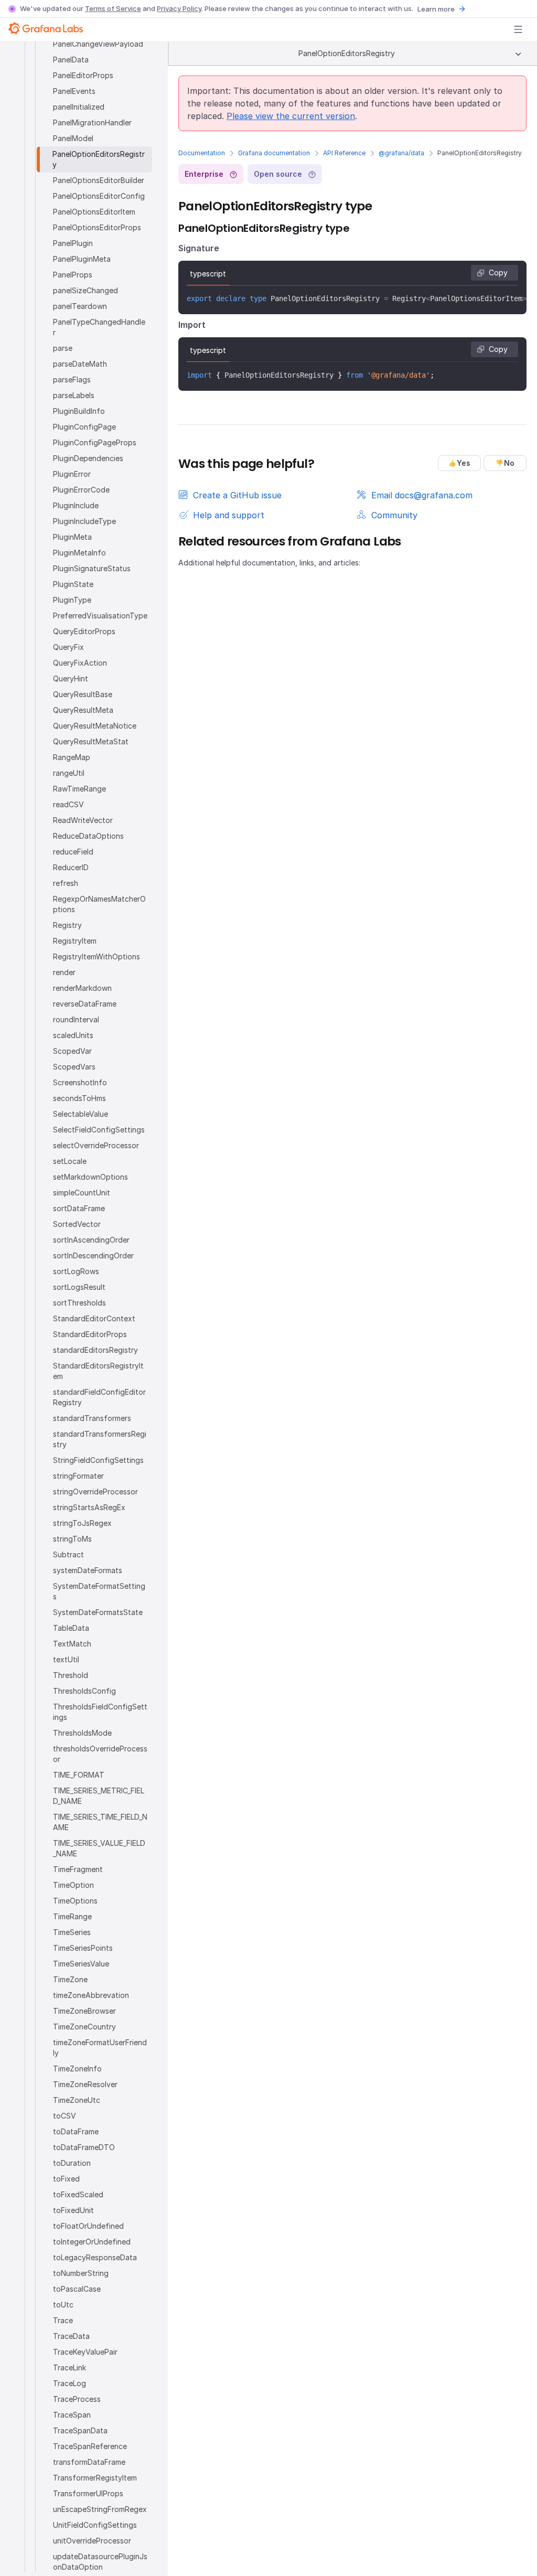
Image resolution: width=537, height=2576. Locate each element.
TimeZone (70, 1979)
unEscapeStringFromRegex (100, 2509)
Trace (63, 2320)
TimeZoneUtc (77, 2100)
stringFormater (78, 1476)
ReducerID (71, 867)
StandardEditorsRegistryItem (98, 1371)
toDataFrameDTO (84, 2147)
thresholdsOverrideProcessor (100, 1754)
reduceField (73, 852)
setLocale (70, 1161)
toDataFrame (76, 2131)
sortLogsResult (79, 1287)
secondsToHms (79, 1098)
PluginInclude (76, 505)
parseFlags (72, 380)
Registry (67, 925)
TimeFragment (78, 1869)
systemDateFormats (88, 1570)
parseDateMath (80, 364)
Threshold (71, 1675)
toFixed (66, 2179)
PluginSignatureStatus (92, 568)
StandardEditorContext (94, 1318)
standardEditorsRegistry (95, 1350)
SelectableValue (80, 1114)
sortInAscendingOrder (91, 1240)
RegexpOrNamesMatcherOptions (99, 904)
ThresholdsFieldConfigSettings (100, 1712)
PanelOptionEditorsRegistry (99, 159)
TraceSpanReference (90, 2446)
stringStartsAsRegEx (89, 1507)
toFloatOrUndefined (88, 2226)
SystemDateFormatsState (98, 1612)
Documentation (202, 153)
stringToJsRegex (82, 1523)
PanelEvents (74, 91)
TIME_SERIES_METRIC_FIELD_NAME (99, 1796)
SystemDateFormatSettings (99, 1591)
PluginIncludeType (84, 521)
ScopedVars (74, 1067)
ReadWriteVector (83, 820)
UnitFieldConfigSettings (95, 2525)
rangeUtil (69, 773)
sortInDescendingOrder (93, 1255)
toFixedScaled (78, 2194)
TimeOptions (75, 1901)
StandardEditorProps (90, 1334)
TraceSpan (72, 2415)
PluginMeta (72, 537)
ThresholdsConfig (84, 1691)
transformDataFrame (89, 2462)
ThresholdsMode (82, 1733)
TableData (71, 1628)
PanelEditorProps (83, 75)
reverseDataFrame (85, 1004)
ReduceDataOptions (88, 836)
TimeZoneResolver (85, 2084)
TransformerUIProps (88, 2493)
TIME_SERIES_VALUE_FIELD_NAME (99, 1848)
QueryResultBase (83, 694)
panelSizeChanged (85, 290)
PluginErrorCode (81, 490)
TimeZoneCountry (84, 2027)
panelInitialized (79, 107)
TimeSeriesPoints (83, 1948)
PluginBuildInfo (79, 411)
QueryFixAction (80, 663)
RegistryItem (75, 941)
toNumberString (81, 2273)
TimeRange (72, 1916)
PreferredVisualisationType (100, 616)
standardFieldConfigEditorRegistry (99, 1397)
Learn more (436, 9)
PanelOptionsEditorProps (97, 227)
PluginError (72, 474)
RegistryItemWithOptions (96, 956)
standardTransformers (92, 1418)
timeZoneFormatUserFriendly (100, 2048)
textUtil (66, 1659)
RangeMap (72, 757)
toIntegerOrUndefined (92, 2242)
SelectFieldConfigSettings (99, 1130)
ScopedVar (72, 1051)
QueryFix (68, 647)
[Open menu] (518, 29)
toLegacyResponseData (95, 2257)
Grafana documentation (274, 153)
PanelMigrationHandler (92, 122)
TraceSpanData (80, 2430)
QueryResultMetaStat (91, 741)
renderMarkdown (82, 988)
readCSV (68, 804)
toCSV (65, 2116)
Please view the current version (291, 116)
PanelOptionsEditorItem (94, 212)
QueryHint (71, 678)
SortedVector (77, 1224)
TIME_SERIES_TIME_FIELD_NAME (100, 1822)
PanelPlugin (73, 243)
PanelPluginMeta (82, 259)
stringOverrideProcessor (95, 1492)
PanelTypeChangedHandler (99, 327)
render (64, 972)
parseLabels (74, 395)
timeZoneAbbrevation (91, 1995)
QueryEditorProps (84, 631)
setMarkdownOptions (90, 1177)
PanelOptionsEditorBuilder (99, 180)
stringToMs (72, 1539)
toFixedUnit (73, 2210)
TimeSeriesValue (81, 1964)
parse (63, 348)
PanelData (71, 60)
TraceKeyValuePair (85, 2352)
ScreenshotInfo (80, 1082)
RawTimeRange (79, 789)
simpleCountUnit (82, 1193)
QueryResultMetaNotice (95, 726)
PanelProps (73, 275)
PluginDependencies (88, 458)
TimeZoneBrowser (84, 2011)
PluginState (73, 584)
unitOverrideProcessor (92, 2541)
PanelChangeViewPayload (98, 44)
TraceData (71, 2336)
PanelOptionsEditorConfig (99, 196)
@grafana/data (401, 153)
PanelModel (73, 138)
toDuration (72, 2163)
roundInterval (76, 1019)
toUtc (63, 2305)
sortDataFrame (79, 1208)
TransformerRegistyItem (95, 2478)
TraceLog (69, 2383)
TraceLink (69, 2367)
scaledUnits (73, 1035)
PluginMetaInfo (79, 553)
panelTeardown (80, 306)
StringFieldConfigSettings (98, 1460)
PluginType (72, 600)
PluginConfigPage (84, 427)
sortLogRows (76, 1271)
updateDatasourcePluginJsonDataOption (100, 2562)
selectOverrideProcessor (96, 1145)
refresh (66, 883)
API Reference (344, 153)
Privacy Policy (179, 8)
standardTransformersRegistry (100, 1439)
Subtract (68, 1554)
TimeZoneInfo (77, 2069)
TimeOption (73, 1885)
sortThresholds (79, 1303)
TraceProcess (77, 2399)
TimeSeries (72, 1932)
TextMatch (72, 1644)
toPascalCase (77, 2289)
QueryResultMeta (83, 710)
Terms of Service (113, 8)
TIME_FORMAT (79, 1775)
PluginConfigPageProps (95, 442)
